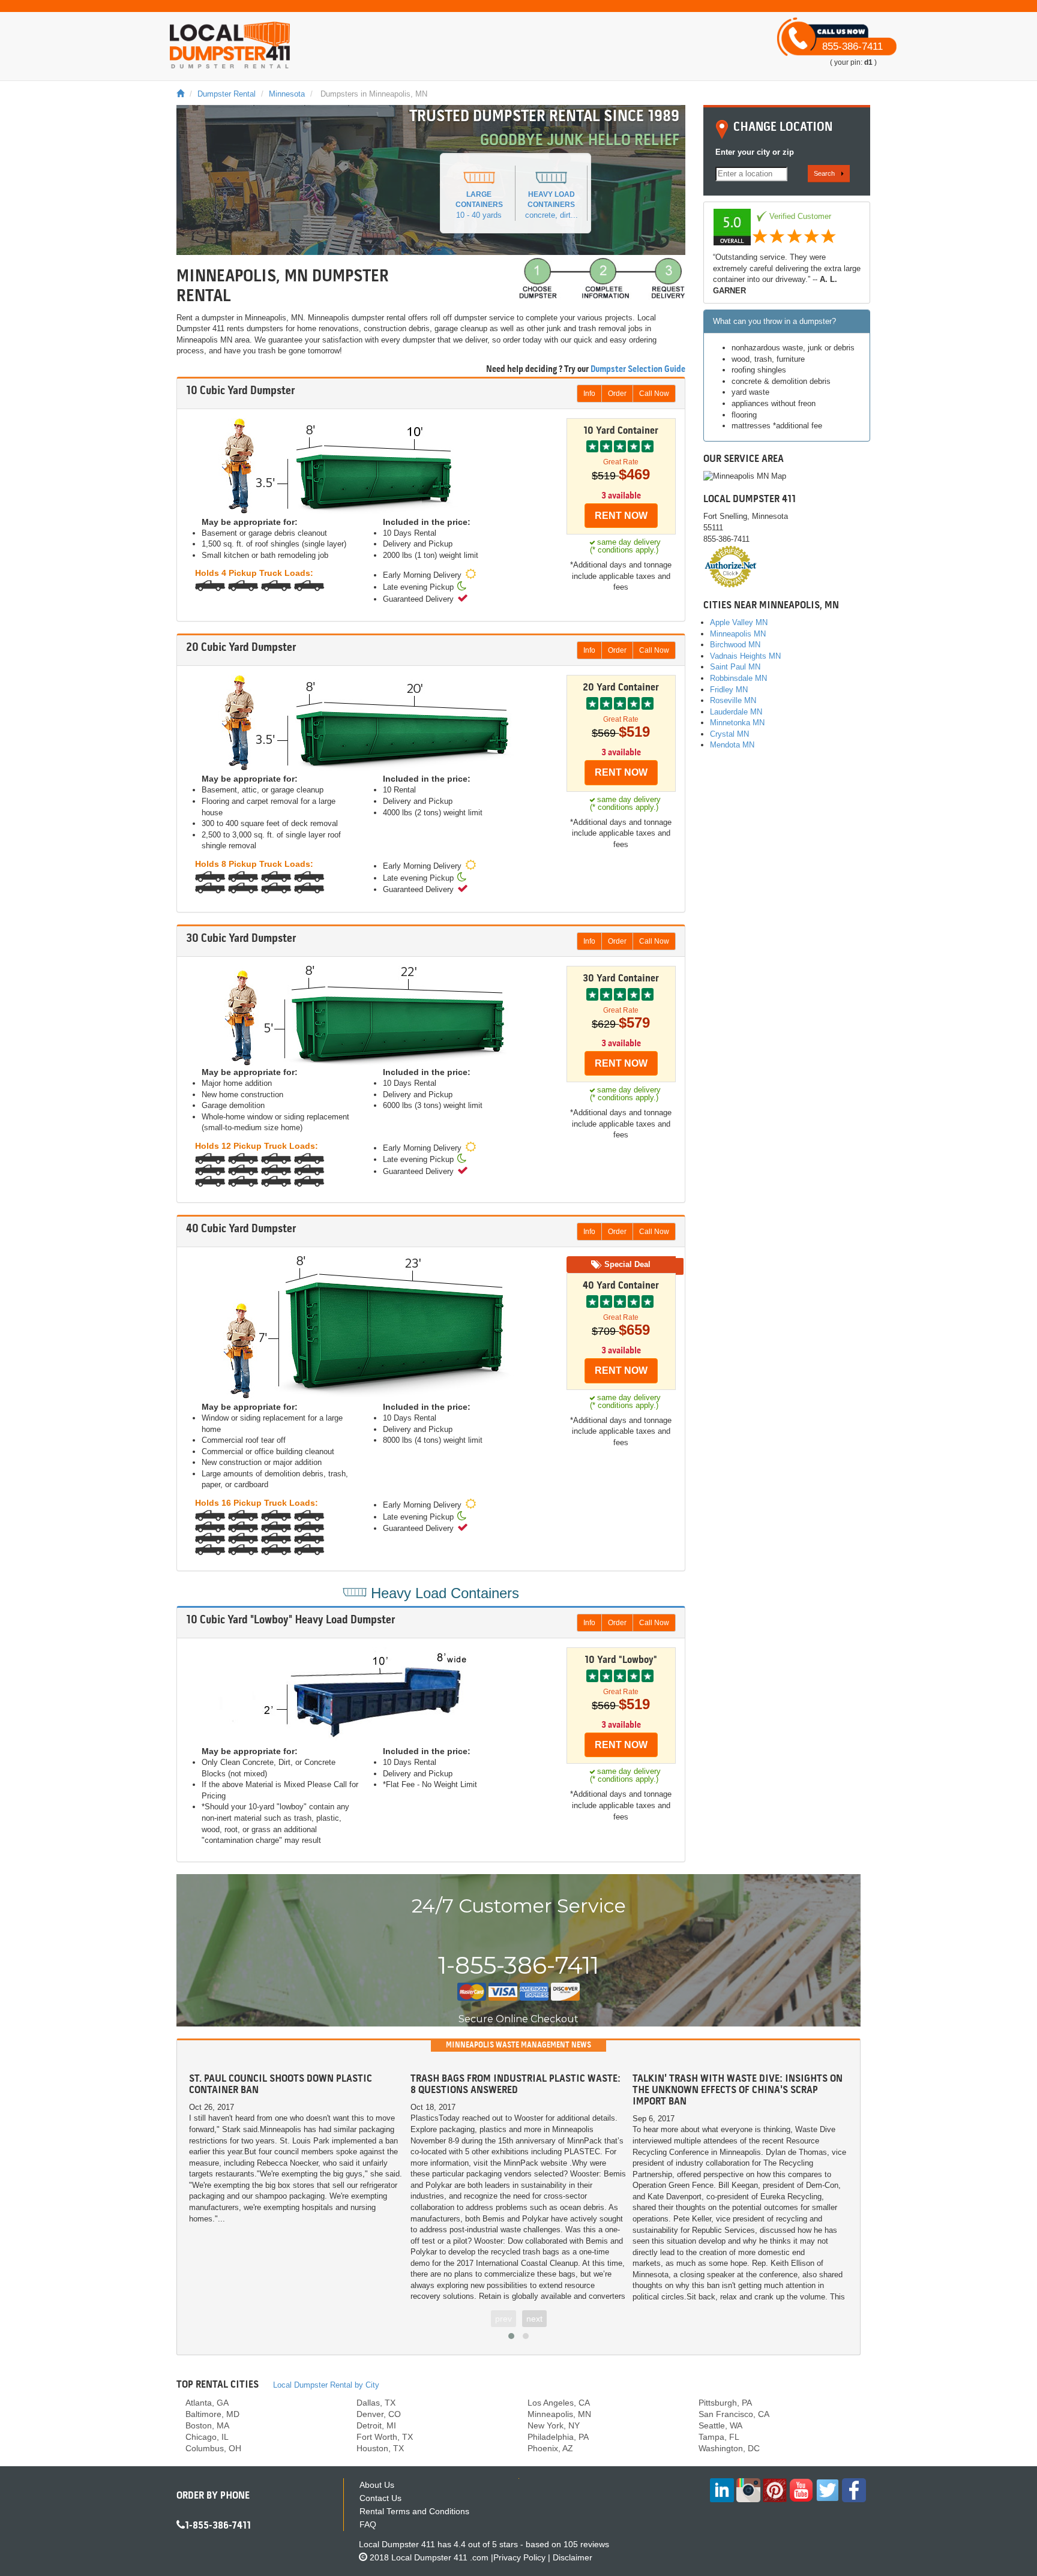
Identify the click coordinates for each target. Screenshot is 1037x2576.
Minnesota (287, 94)
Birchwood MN (735, 645)
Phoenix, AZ (550, 2448)
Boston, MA (207, 2425)
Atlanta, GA (207, 2403)
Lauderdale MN (736, 712)
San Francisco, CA (734, 2414)
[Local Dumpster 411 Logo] (230, 45)
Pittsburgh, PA (725, 2403)
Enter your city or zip (755, 152)
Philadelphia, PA (558, 2437)
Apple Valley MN (739, 622)
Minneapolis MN (738, 634)
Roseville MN (733, 700)
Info (589, 394)
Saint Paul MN (735, 667)
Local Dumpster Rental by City (326, 2385)
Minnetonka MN (737, 723)
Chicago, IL (207, 2437)
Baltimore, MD (212, 2414)
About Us (377, 2485)
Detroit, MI (376, 2425)
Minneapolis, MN (559, 2414)
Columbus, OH (213, 2448)
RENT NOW (621, 516)
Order (617, 394)
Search (824, 173)
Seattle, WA (720, 2425)
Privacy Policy (519, 2557)
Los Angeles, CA (559, 2403)
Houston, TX (380, 2448)
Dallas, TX (376, 2403)
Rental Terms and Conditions (414, 2511)
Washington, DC (729, 2448)
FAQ (368, 2524)
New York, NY (554, 2425)
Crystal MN (729, 734)
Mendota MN (732, 745)
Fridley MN (729, 690)
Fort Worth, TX (385, 2437)
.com (440, 2557)
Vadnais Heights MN (745, 656)
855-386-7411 (852, 46)
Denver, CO (379, 2414)
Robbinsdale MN (738, 678)
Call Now (654, 394)
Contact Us (380, 2498)
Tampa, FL (719, 2437)
